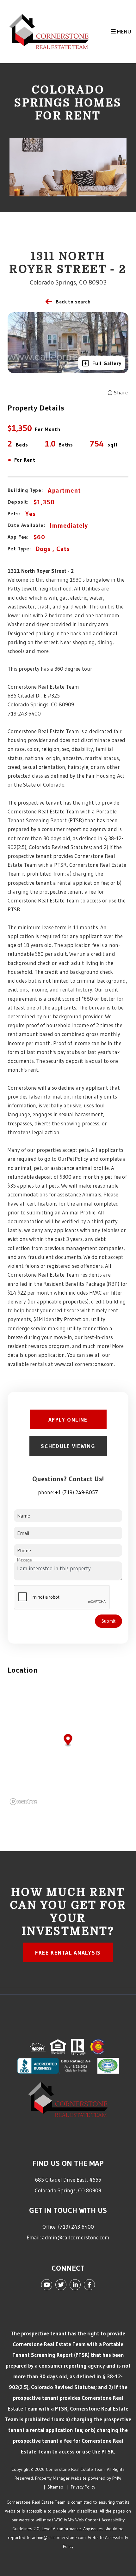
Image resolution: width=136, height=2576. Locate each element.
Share (120, 392)
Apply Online (68, 1420)
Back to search (73, 302)
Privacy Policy (83, 2487)
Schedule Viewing (68, 1446)
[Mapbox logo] (23, 1802)
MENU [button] (124, 31)
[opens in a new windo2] (98, 2046)
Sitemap (55, 2487)
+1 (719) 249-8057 (77, 1492)
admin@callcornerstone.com (76, 2237)
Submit (108, 1621)
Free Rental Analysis (68, 1953)
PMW (117, 2478)
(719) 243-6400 (76, 2227)
